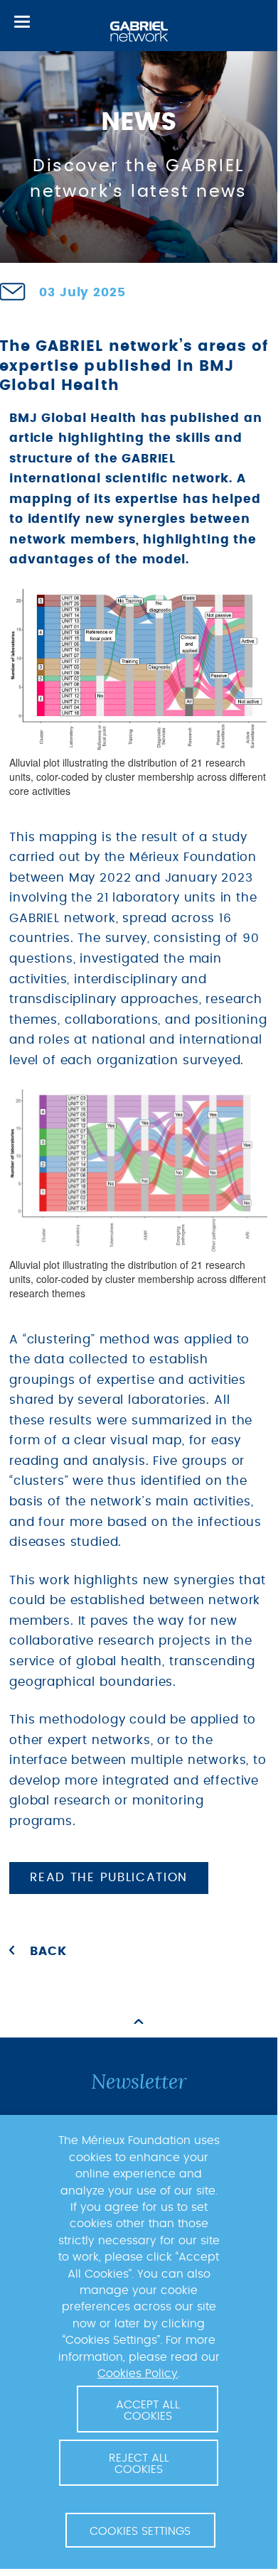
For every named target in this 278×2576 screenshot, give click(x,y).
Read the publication (109, 1878)
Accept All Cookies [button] (148, 2410)
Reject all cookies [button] (139, 2464)
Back (48, 1952)
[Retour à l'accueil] (139, 32)
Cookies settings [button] (140, 2531)
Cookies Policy (138, 2374)
